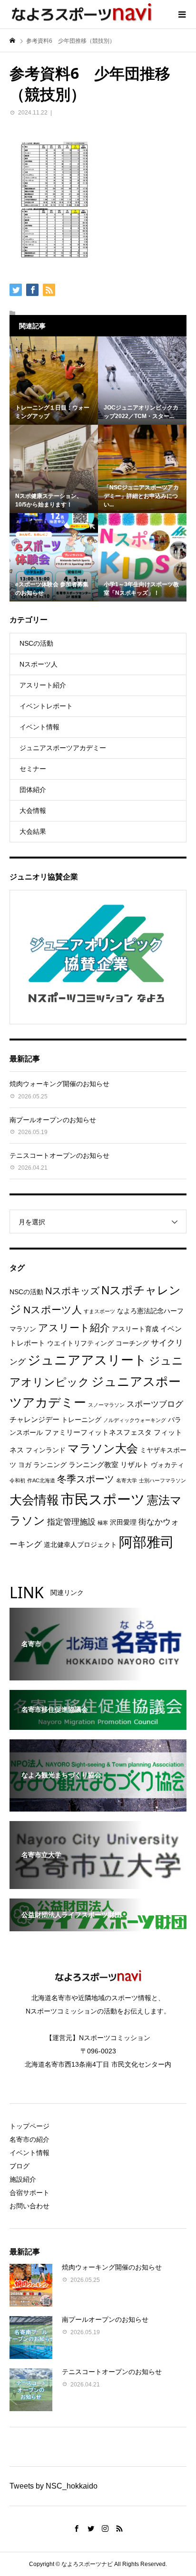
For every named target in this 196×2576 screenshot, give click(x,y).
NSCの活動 (36, 643)
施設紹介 (23, 2179)
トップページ (29, 2126)
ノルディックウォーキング (135, 1420)
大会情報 (33, 811)
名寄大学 (127, 1480)
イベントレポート (46, 706)
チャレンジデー (34, 1419)
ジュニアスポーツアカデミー (63, 748)
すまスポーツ (99, 1311)
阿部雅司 (147, 1542)
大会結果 (33, 831)
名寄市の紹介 (29, 2139)
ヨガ (25, 1465)
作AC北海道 (41, 1480)
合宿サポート (29, 2193)
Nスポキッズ (72, 1291)
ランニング (50, 1465)
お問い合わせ (29, 2206)
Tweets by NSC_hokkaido (54, 2486)
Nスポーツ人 (39, 664)
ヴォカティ (167, 1465)
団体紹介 (33, 790)
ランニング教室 (93, 1465)
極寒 (103, 1523)
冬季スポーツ (86, 1479)
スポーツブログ (155, 1404)
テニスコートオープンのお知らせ (59, 1155)
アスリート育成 (135, 1329)
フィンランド (46, 1450)
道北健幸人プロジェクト (80, 1545)
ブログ (20, 2166)
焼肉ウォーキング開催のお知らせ (59, 1084)
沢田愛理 (123, 1522)
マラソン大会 (103, 1449)
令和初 (17, 1480)
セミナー (33, 769)
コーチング (132, 1343)
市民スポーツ (103, 1499)
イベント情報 (39, 727)
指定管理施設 (71, 1522)
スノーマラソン (106, 1405)
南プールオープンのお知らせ (53, 1120)
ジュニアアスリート (87, 1360)
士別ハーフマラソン (162, 1480)
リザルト (135, 1465)
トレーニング (81, 1420)
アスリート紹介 (43, 685)
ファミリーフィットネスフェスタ (98, 1432)
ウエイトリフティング (80, 1343)
